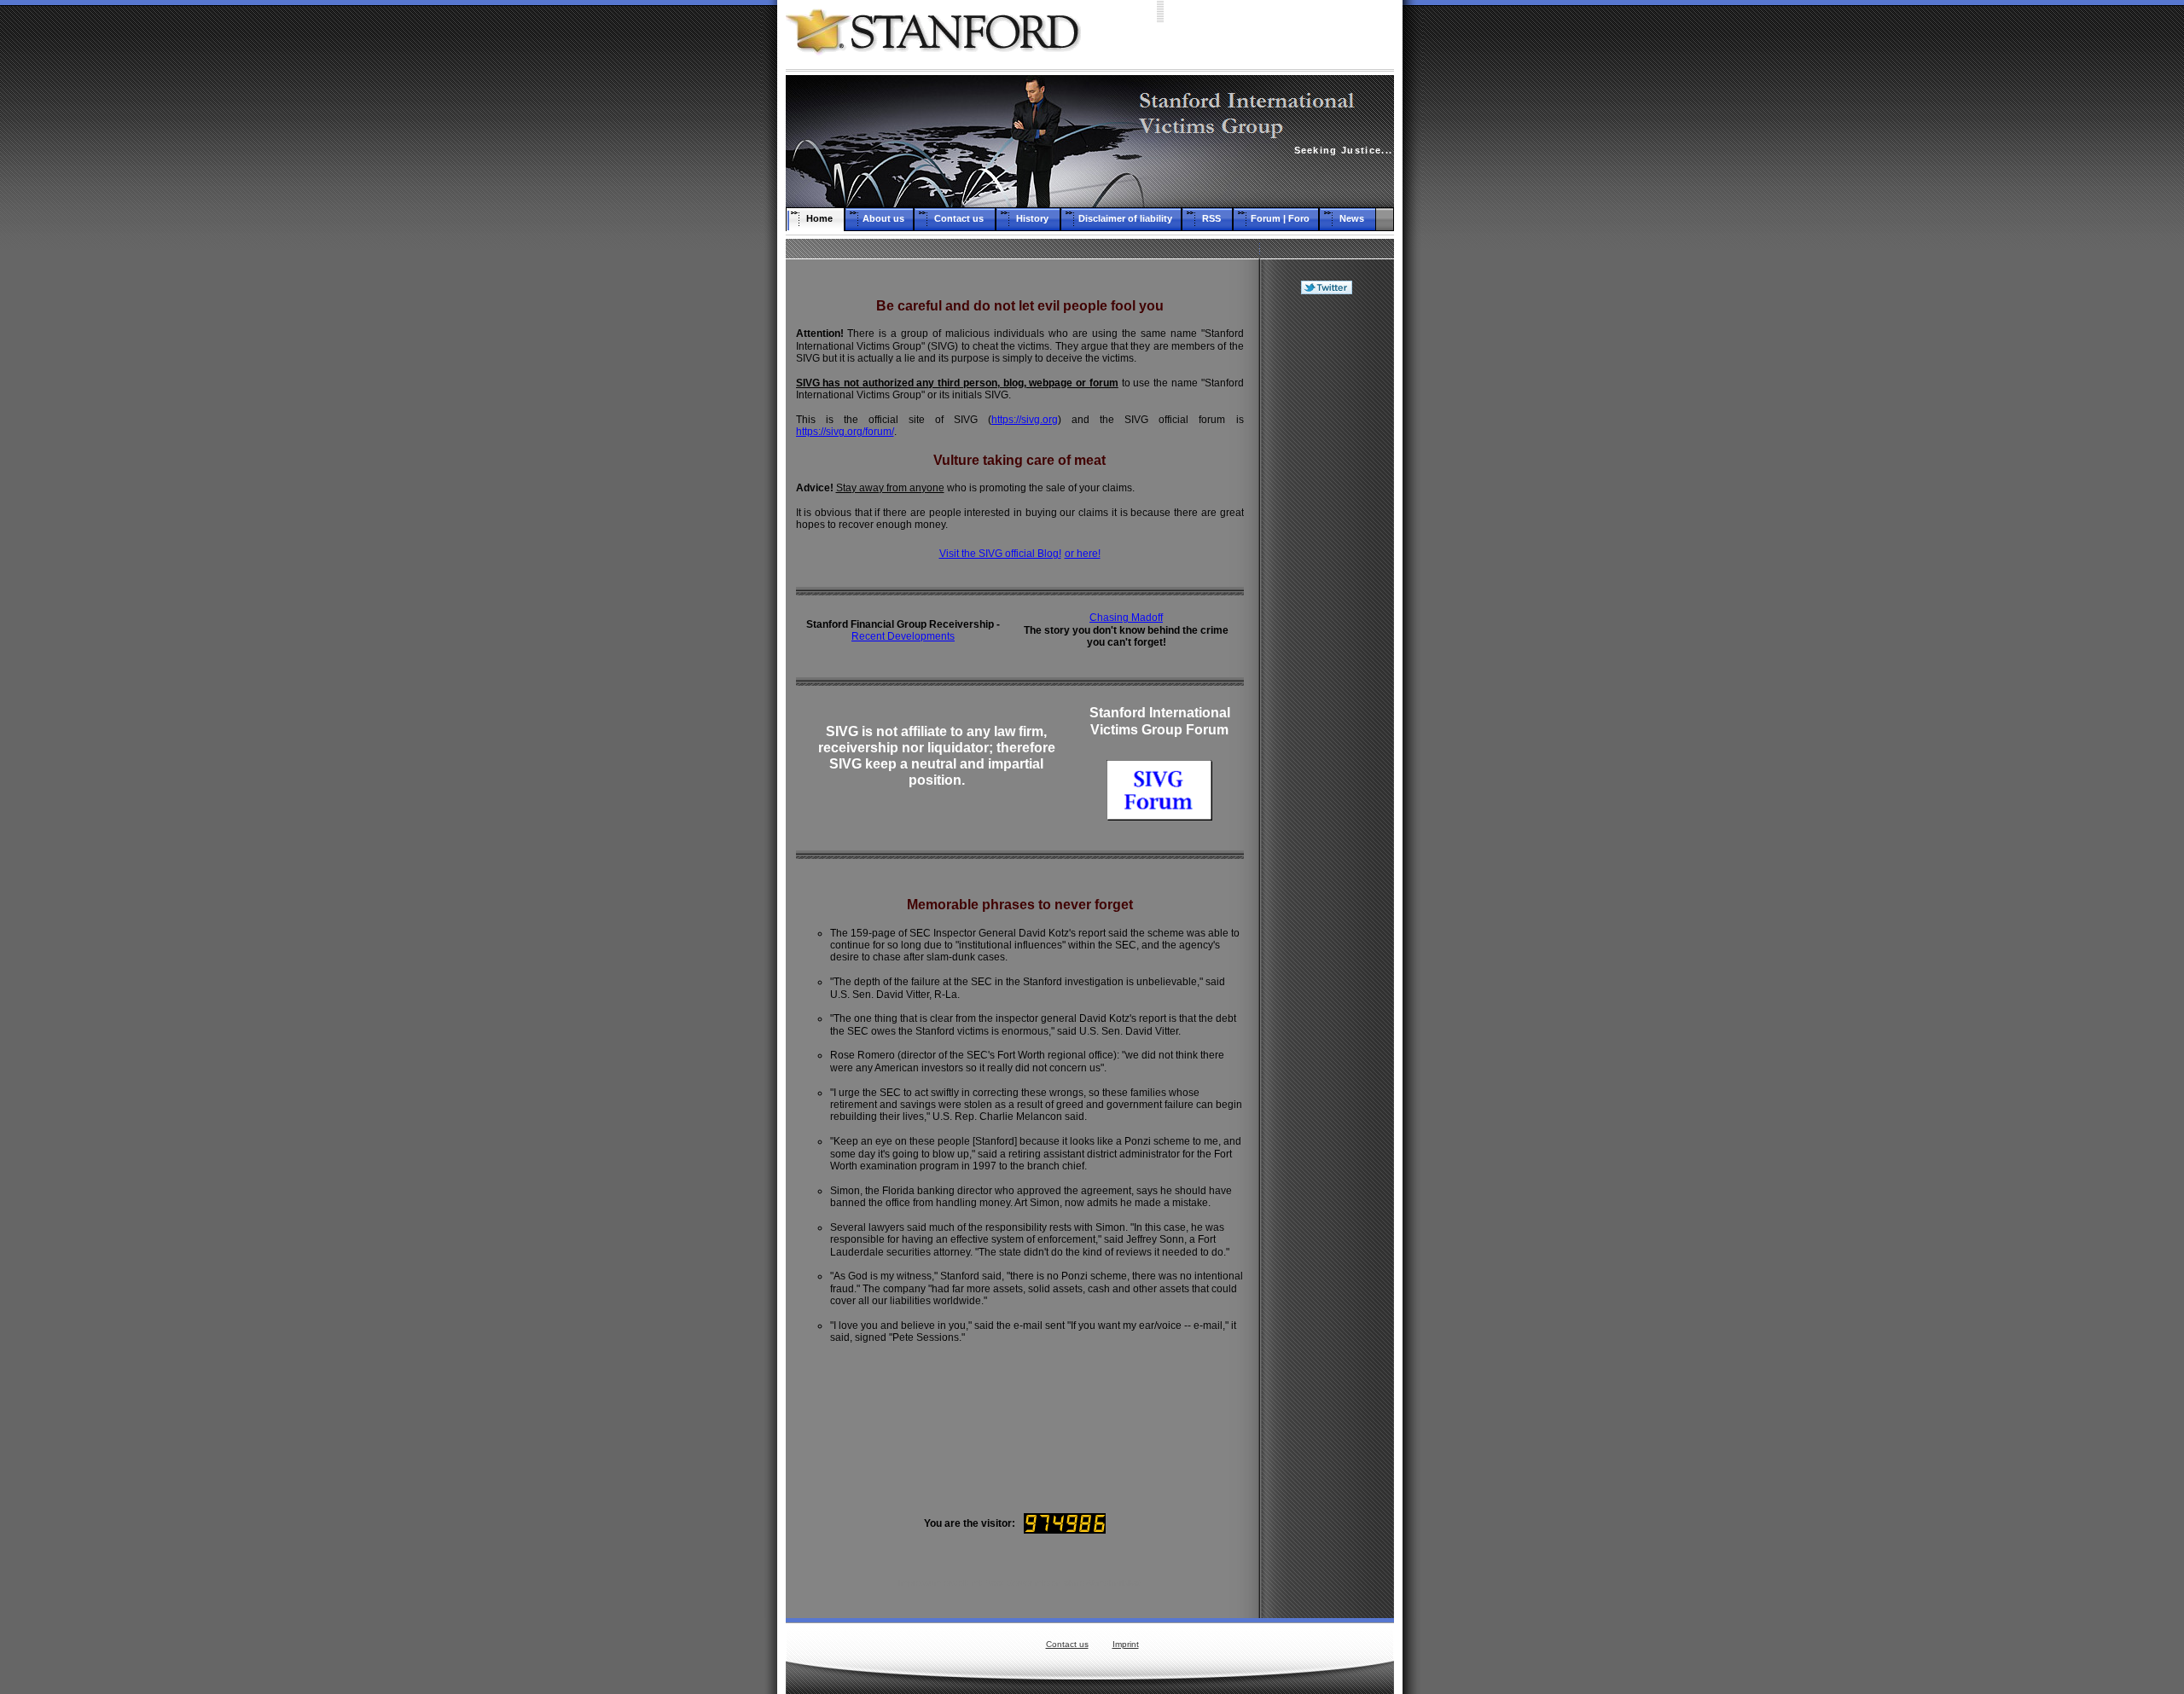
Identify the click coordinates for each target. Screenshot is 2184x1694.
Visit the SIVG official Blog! (1000, 554)
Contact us (1067, 1644)
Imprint (1126, 1644)
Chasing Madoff (1126, 618)
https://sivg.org (1025, 420)
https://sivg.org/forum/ (845, 432)
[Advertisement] (1327, 574)
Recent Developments (903, 636)
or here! (1083, 554)
